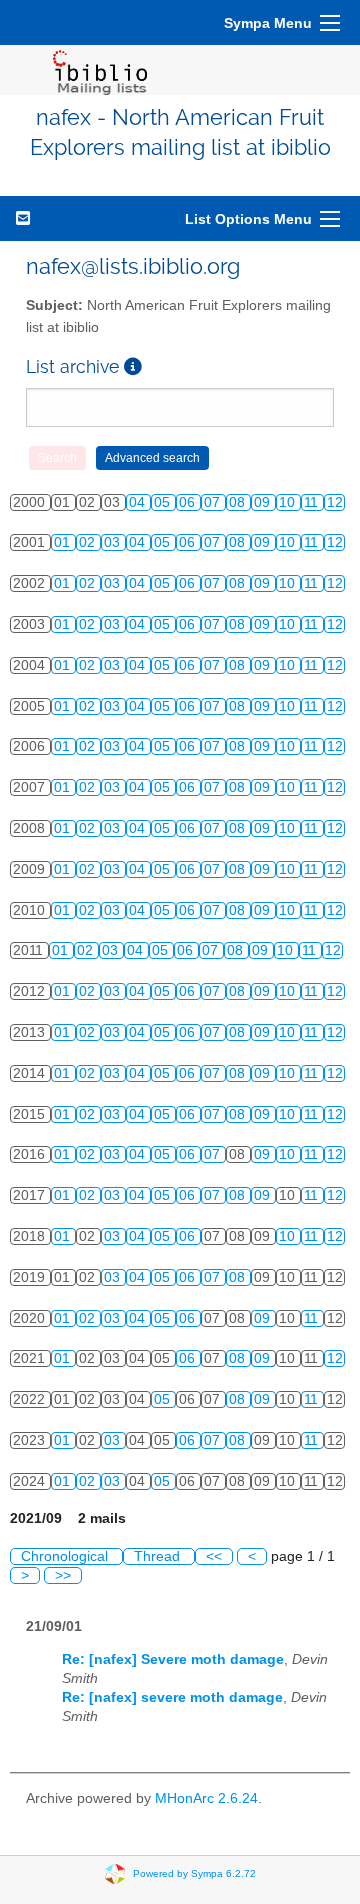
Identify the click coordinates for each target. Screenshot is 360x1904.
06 (189, 502)
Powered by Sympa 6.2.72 (194, 1873)
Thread (159, 1556)
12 (335, 502)
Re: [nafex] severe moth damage (172, 1697)
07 (214, 502)
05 (164, 502)
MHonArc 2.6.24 (206, 1798)
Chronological (66, 1556)
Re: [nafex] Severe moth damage (173, 1659)
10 (289, 502)
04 (139, 502)
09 (264, 502)
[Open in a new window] (133, 366)
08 (239, 502)
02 (89, 542)
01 (64, 542)
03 (114, 542)
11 (313, 502)
